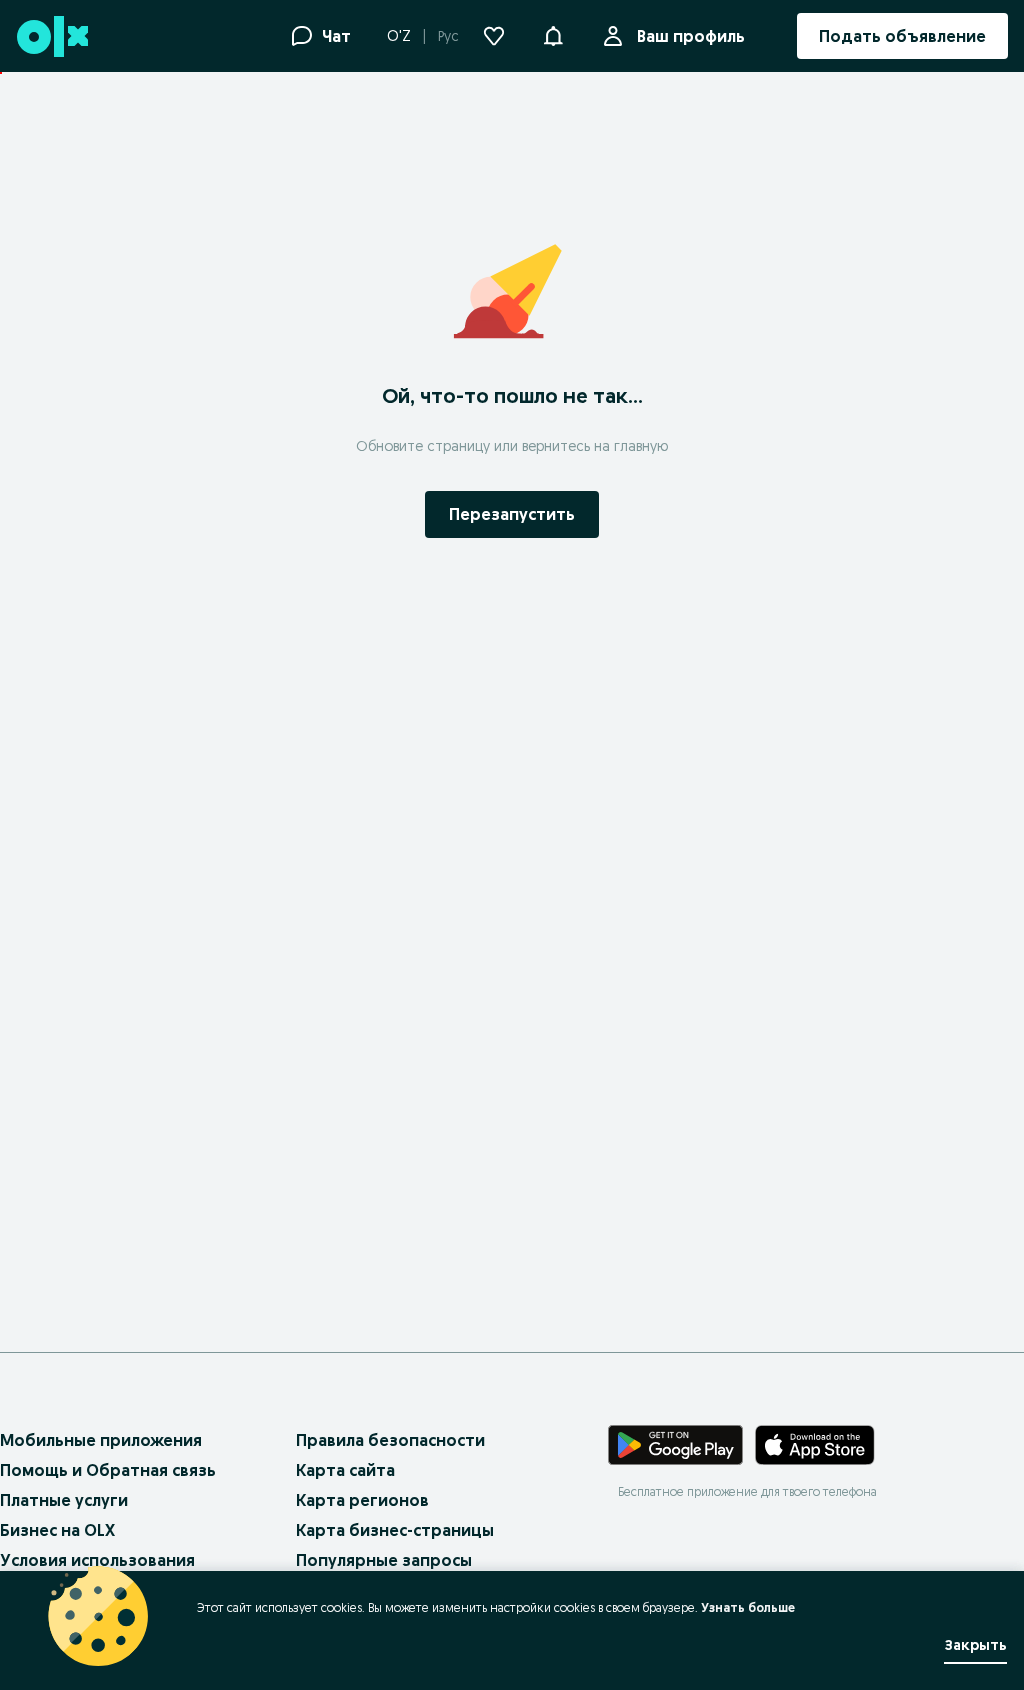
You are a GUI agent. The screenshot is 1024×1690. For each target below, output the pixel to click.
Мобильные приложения (101, 1440)
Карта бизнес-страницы (395, 1530)
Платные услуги (64, 1500)
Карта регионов (362, 1500)
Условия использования (97, 1560)
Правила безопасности (390, 1440)
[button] (553, 34)
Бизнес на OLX (57, 1530)
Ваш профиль (691, 36)
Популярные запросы (384, 1560)
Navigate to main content (110, 83)
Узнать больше (748, 1607)
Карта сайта (345, 1470)
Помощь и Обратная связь (108, 1470)
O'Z (399, 36)
